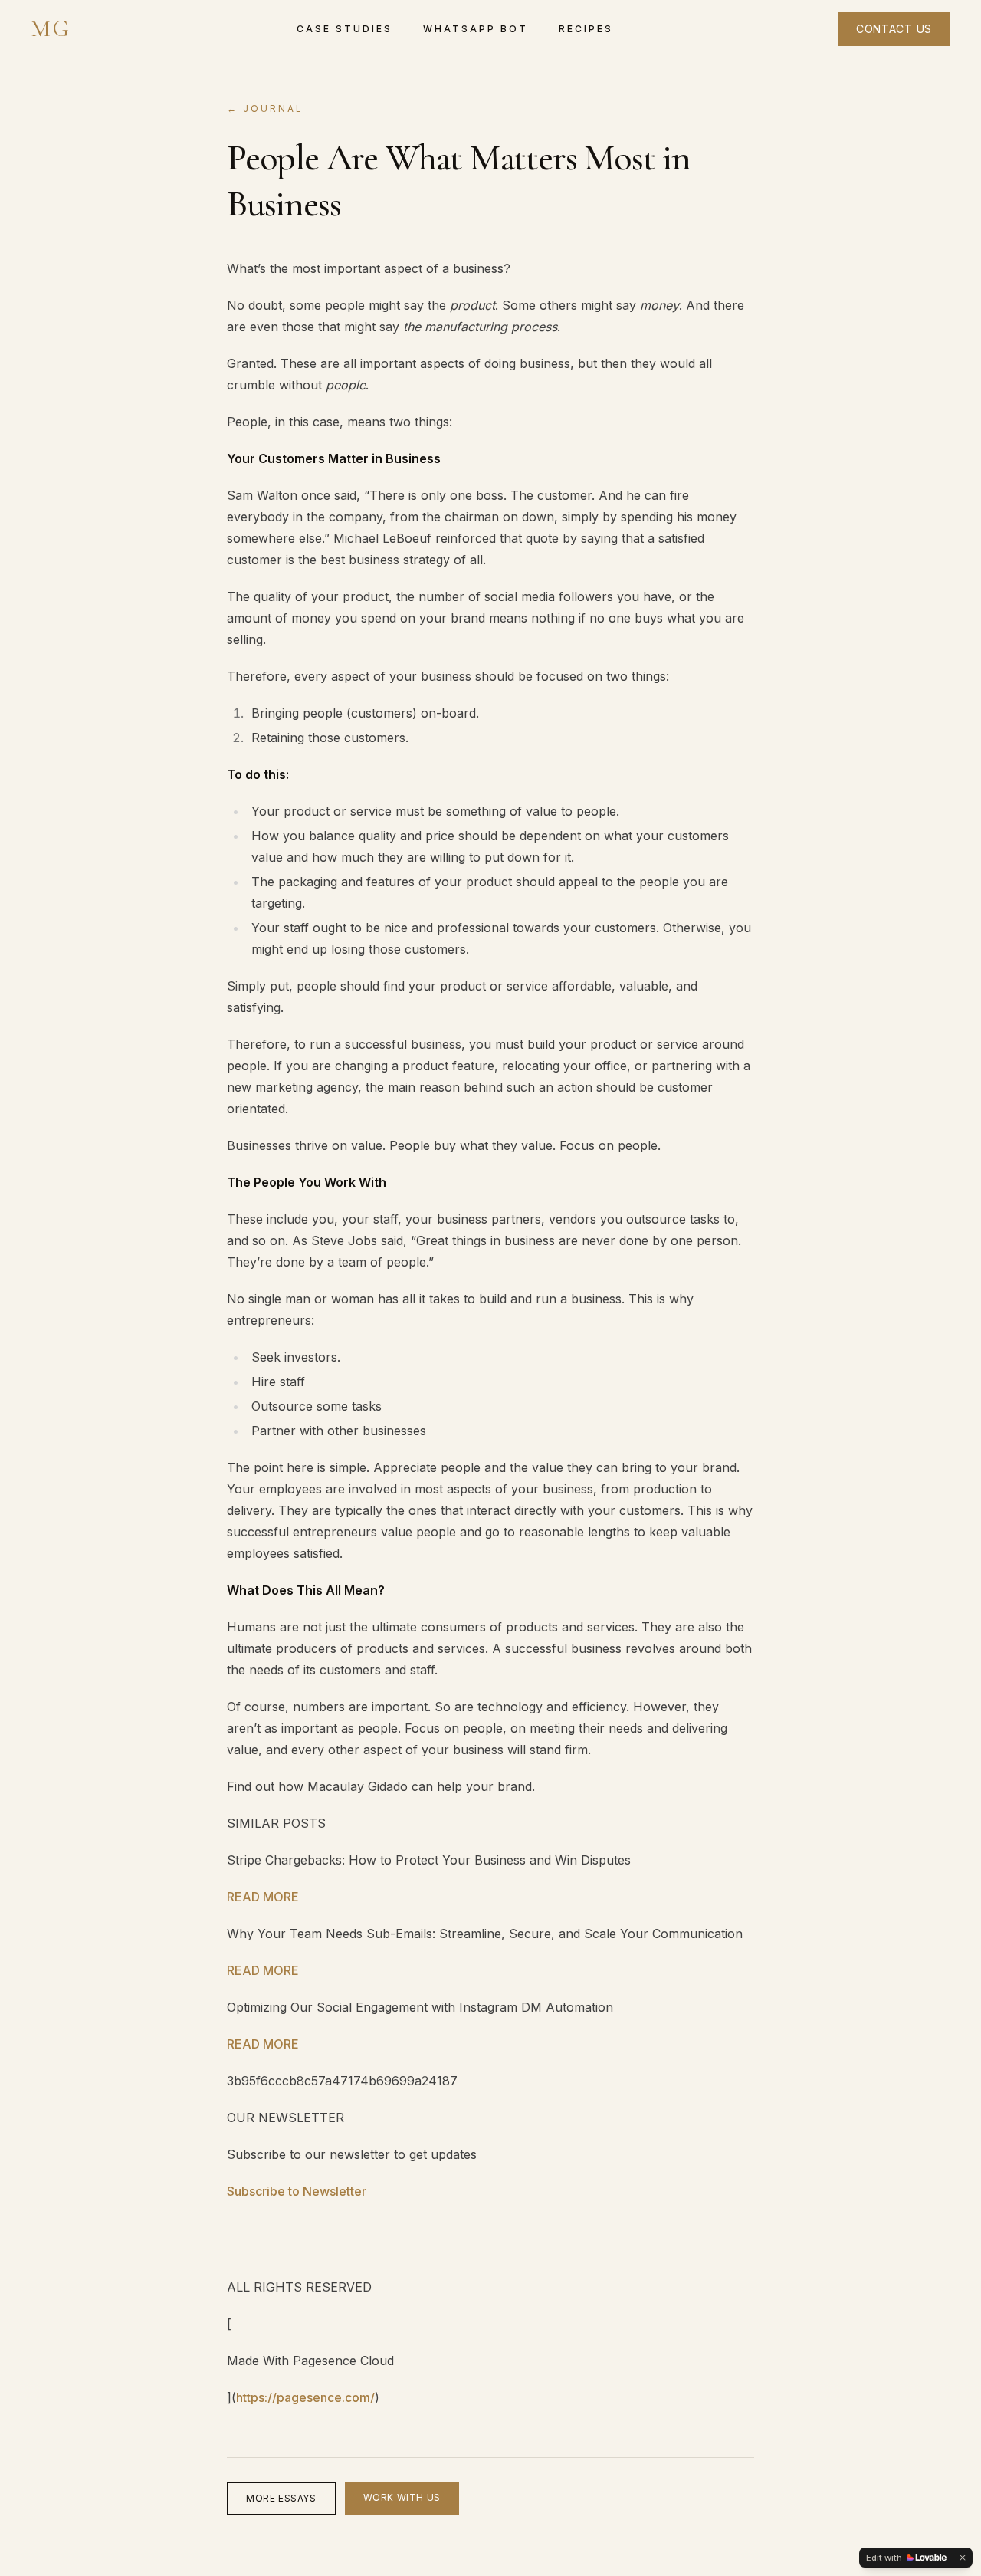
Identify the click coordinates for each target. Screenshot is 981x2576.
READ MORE (263, 1897)
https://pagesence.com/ (305, 2397)
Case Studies (344, 29)
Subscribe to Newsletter (297, 2191)
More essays (281, 2498)
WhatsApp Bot (476, 29)
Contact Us (894, 29)
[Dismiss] (963, 2558)
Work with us (402, 2497)
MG (51, 29)
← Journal (265, 108)
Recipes (586, 29)
